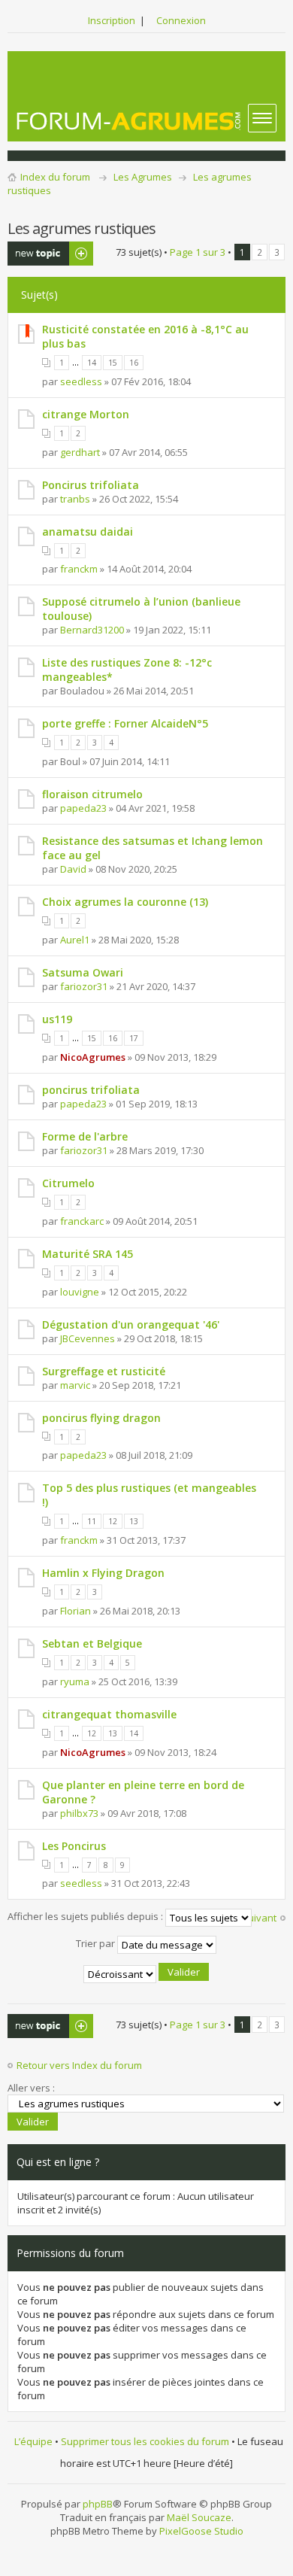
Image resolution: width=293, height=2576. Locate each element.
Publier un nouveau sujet (41, 254)
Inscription (112, 20)
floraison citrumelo (92, 794)
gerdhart (80, 452)
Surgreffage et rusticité (104, 1371)
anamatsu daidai (88, 532)
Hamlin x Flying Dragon (103, 1573)
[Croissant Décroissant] (147, 1974)
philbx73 (79, 1813)
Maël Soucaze (199, 2517)
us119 (57, 1019)
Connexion (181, 20)
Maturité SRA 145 (88, 1254)
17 (134, 1038)
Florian (76, 1611)
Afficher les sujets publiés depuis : (86, 1917)
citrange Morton (86, 414)
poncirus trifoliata (91, 1090)
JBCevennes (88, 1338)
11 (92, 1521)
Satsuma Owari (83, 972)
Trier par (97, 1944)
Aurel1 (75, 940)
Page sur (198, 252)
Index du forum (55, 177)
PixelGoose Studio (201, 2531)
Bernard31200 (92, 630)
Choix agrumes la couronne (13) (125, 902)
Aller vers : (31, 2088)
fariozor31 (84, 986)
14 (92, 363)
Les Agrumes (143, 177)
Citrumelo (68, 1183)
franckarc (82, 1221)
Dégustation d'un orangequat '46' (131, 1324)
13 (134, 1521)
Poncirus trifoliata (91, 485)
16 (134, 363)
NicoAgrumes (93, 1057)
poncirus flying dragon (101, 1418)
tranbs (75, 499)
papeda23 (83, 808)
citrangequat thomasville (109, 1714)
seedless (81, 381)
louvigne (80, 1292)
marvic (75, 1385)
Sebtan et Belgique (92, 1643)
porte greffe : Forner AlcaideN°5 (125, 723)
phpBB (98, 2504)
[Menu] (262, 118)
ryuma (75, 1681)
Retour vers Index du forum (79, 2065)
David (73, 869)
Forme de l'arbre (85, 1136)
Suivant (259, 1918)
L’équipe (33, 2441)
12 (113, 1521)
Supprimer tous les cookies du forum (145, 2441)
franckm (79, 569)
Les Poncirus (74, 1846)
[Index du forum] (129, 121)
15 (113, 363)
